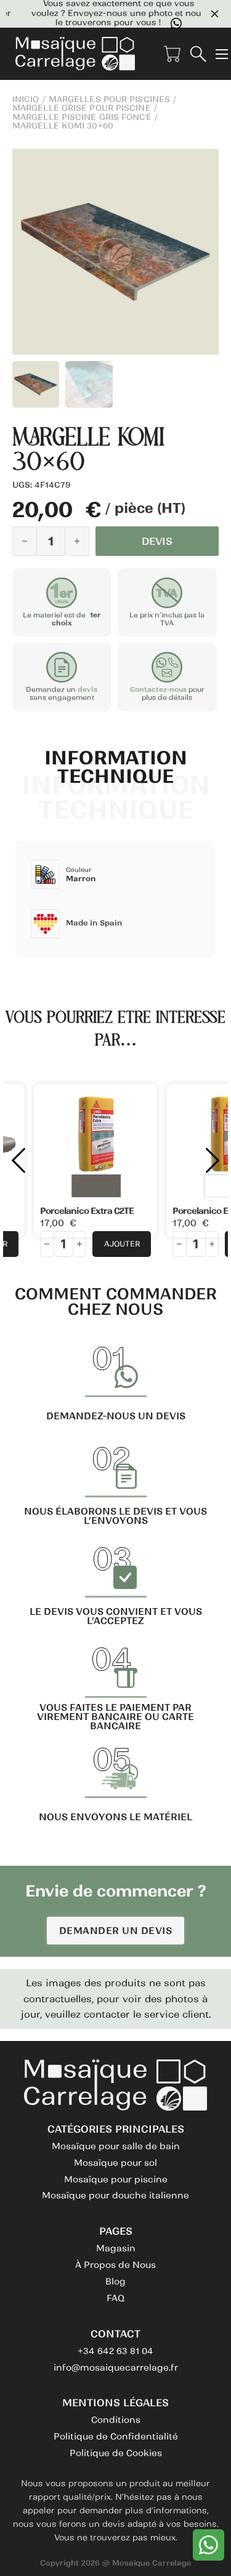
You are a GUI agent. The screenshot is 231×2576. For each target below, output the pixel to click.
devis (87, 689)
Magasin (116, 2248)
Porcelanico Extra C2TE (87, 1211)
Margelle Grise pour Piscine (82, 108)
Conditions (116, 2420)
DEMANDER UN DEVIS (116, 1931)
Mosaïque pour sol (115, 2163)
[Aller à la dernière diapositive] (18, 1160)
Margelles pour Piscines (109, 100)
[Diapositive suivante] (213, 1160)
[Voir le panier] (172, 54)
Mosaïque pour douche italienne (115, 2195)
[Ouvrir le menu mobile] (222, 54)
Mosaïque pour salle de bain (116, 2146)
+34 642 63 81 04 (115, 2351)
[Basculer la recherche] (198, 54)
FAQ (115, 2298)
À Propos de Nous (115, 2265)
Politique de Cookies (116, 2453)
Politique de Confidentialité (116, 2436)
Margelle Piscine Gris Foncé (82, 117)
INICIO (26, 100)
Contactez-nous (158, 689)
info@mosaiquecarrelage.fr (116, 2368)
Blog (115, 2281)
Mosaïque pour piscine (116, 2179)
